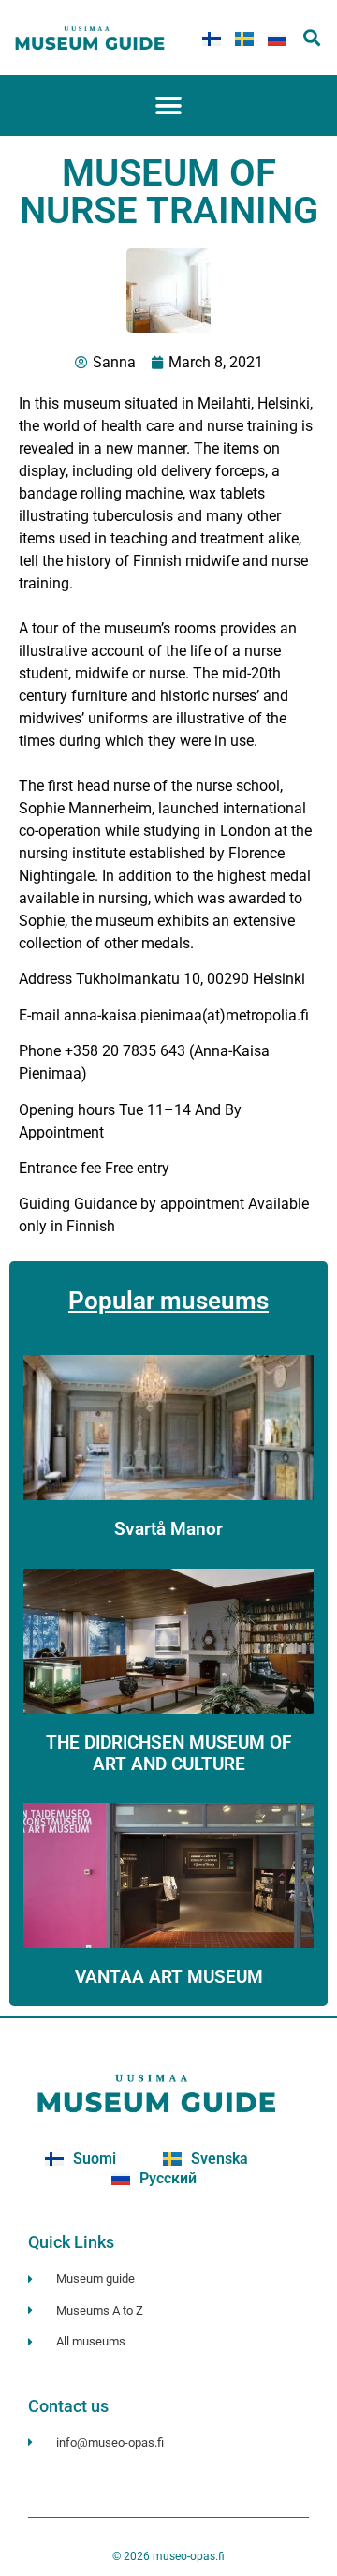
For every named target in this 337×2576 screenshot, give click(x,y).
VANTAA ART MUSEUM (169, 1977)
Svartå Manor (168, 1529)
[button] (312, 38)
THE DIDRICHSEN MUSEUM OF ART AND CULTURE (168, 1753)
